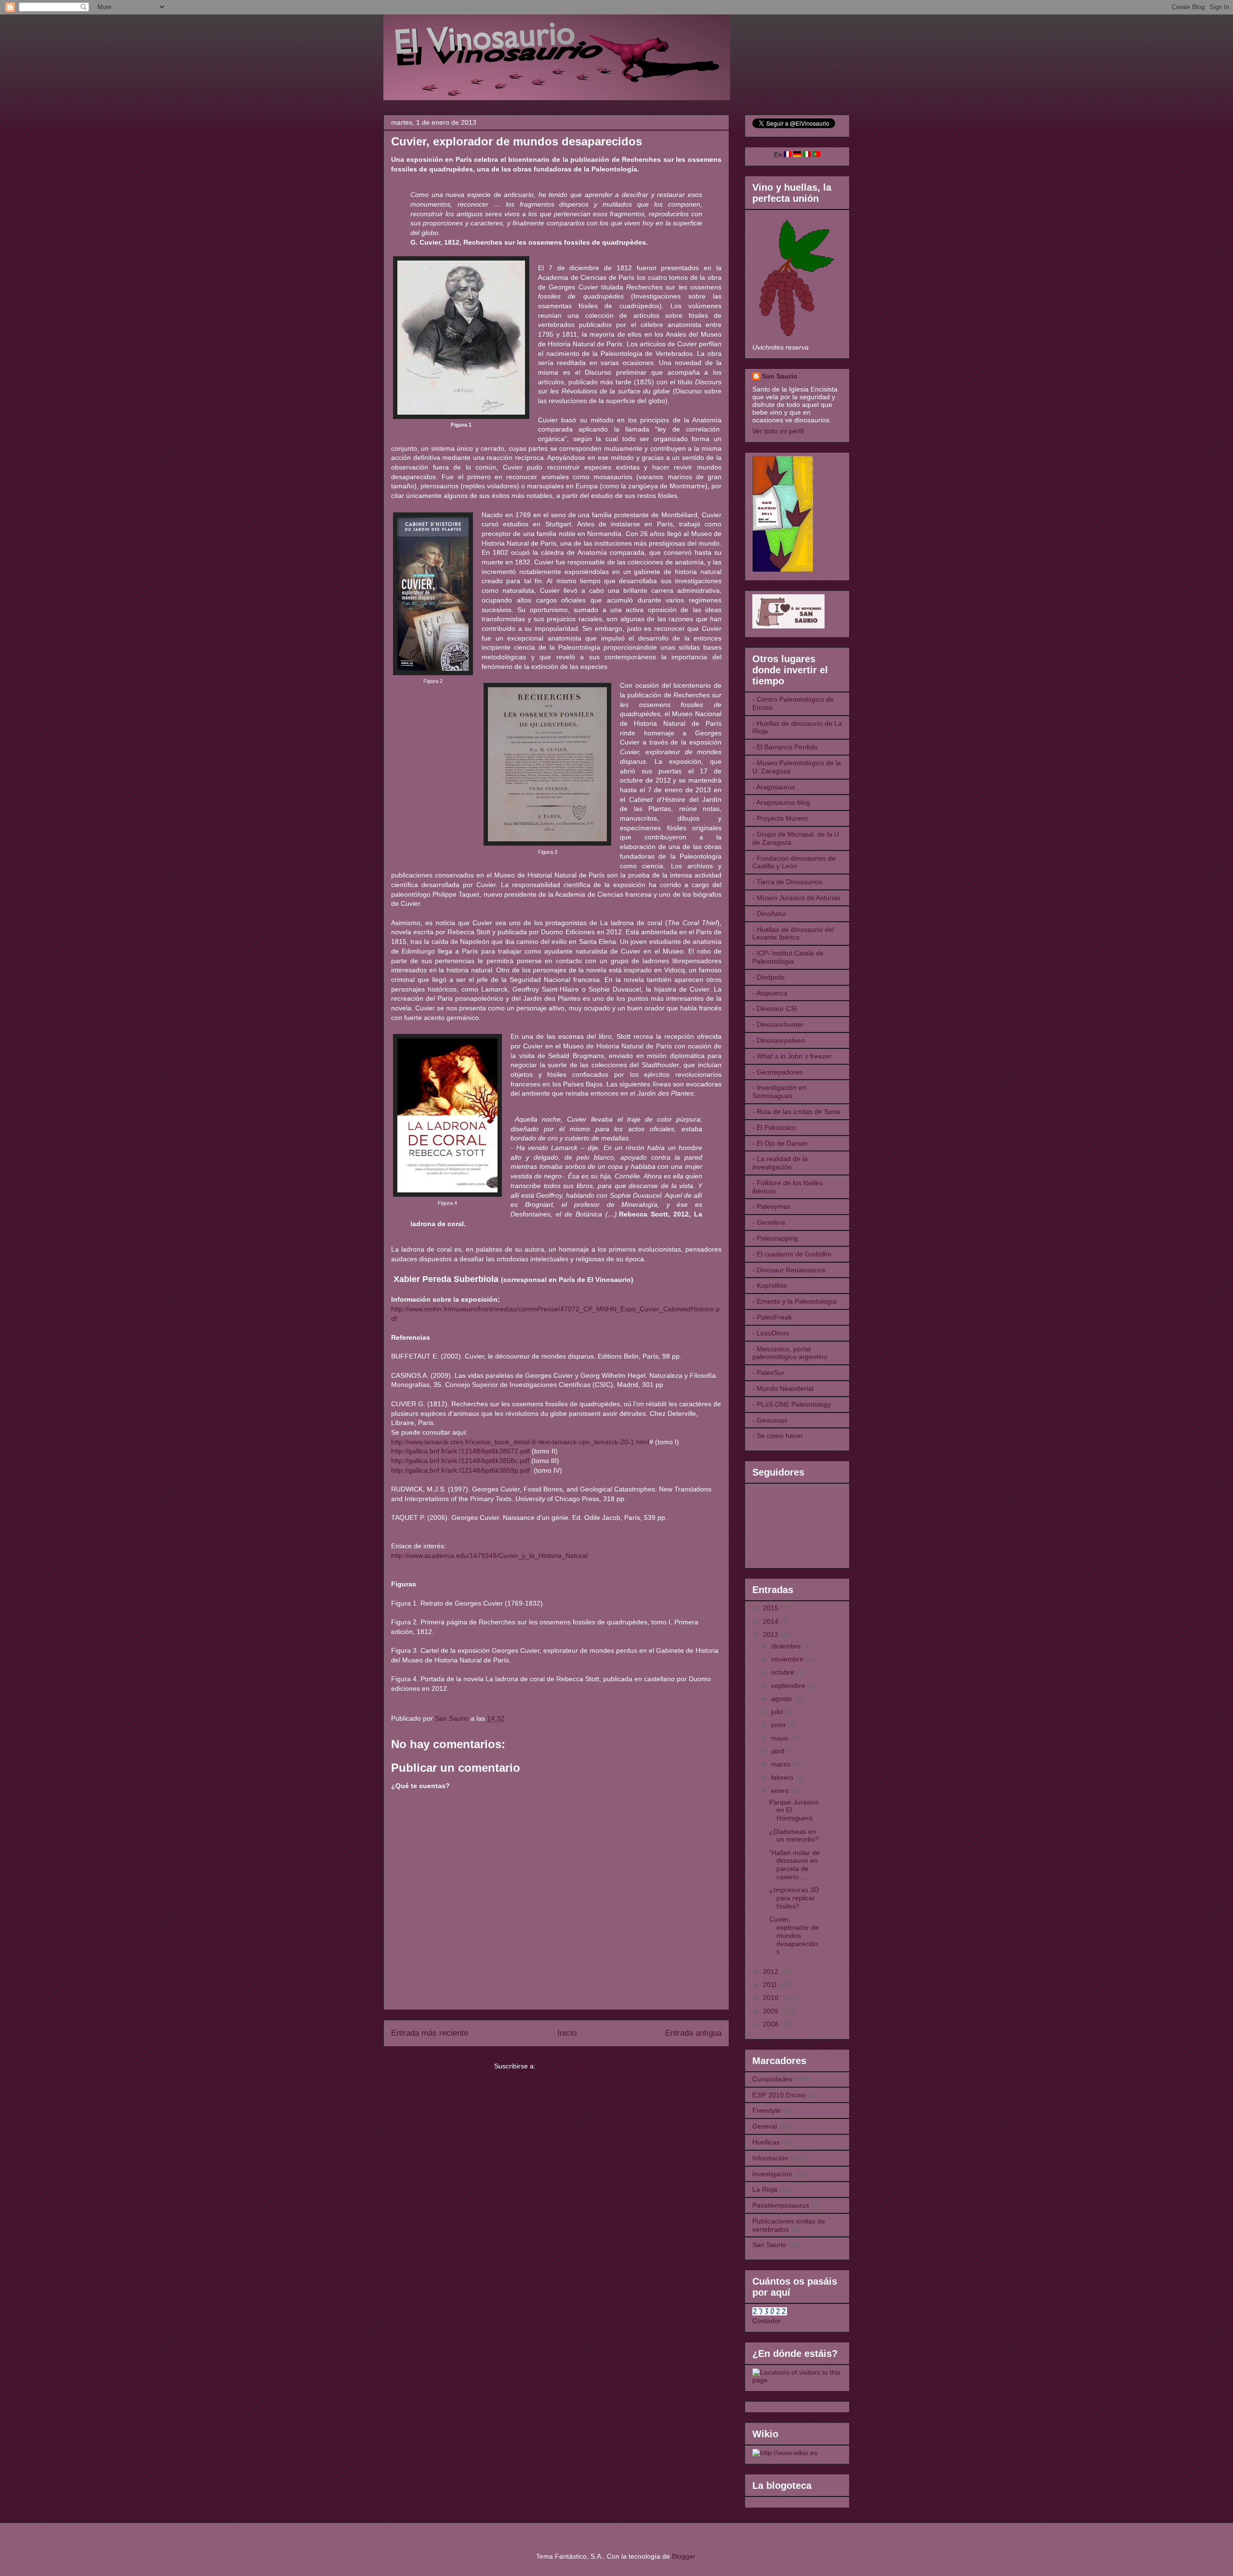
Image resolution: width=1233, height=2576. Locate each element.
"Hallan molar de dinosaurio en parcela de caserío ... (794, 1865)
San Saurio (780, 376)
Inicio (567, 2033)
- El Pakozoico (774, 1127)
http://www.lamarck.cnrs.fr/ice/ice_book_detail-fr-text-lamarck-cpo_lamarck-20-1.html (520, 1442)
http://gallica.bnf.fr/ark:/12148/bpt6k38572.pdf (460, 1451)
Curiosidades (772, 2079)
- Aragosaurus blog (781, 802)
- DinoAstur (769, 914)
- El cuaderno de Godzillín (792, 1254)
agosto (782, 1699)
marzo (782, 1764)
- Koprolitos (770, 1285)
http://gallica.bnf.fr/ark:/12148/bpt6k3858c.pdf (460, 1461)
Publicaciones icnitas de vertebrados (789, 2225)
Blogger (683, 2556)
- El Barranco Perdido (785, 747)
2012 (772, 1972)
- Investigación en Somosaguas (779, 1092)
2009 (772, 2011)
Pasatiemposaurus (781, 2205)
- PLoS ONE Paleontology (792, 1404)
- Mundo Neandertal (783, 1388)
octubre (784, 1672)
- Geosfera (769, 1222)
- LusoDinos (771, 1333)
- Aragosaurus (774, 787)
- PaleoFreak (772, 1317)
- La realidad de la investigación (780, 1163)
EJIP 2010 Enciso (779, 2095)
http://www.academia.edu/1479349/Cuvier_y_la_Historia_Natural (489, 1556)
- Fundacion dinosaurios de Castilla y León (794, 862)
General (765, 2126)
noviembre (788, 1659)
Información (770, 2158)
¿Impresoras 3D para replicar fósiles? (794, 1898)
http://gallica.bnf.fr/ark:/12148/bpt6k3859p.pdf (460, 1470)
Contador (767, 2321)
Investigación (772, 2174)
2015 (772, 1608)
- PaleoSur (768, 1373)
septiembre (789, 1686)
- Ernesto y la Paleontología (794, 1301)
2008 (772, 2024)
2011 (771, 1985)
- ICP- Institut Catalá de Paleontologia (788, 957)
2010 (772, 1998)
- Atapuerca (770, 993)
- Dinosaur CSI (775, 1008)
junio (779, 1725)
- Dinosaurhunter (778, 1024)
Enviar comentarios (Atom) (578, 2066)
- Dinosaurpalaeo (779, 1040)
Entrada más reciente (430, 2033)
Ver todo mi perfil (778, 431)
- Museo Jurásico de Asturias (796, 898)
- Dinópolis (768, 977)
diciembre (787, 1646)
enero (781, 1791)
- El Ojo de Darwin (780, 1143)
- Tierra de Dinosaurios (787, 882)
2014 (772, 1621)
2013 (772, 1635)
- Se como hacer (778, 1436)
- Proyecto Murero (780, 818)
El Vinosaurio (395, 27)
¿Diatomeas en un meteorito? (794, 1836)
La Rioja (765, 2189)
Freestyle (767, 2110)
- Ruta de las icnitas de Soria (796, 1111)
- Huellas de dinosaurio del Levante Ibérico (793, 934)
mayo (780, 1738)
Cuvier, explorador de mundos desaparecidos (794, 1935)
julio (778, 1712)
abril (779, 1751)
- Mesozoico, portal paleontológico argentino (790, 1353)
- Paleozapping (775, 1238)
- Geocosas (770, 1420)
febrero (783, 1778)
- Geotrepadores (778, 1072)
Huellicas (766, 2142)
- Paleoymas (771, 1206)
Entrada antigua (693, 2033)
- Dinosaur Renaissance (789, 1270)
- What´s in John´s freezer (792, 1056)
